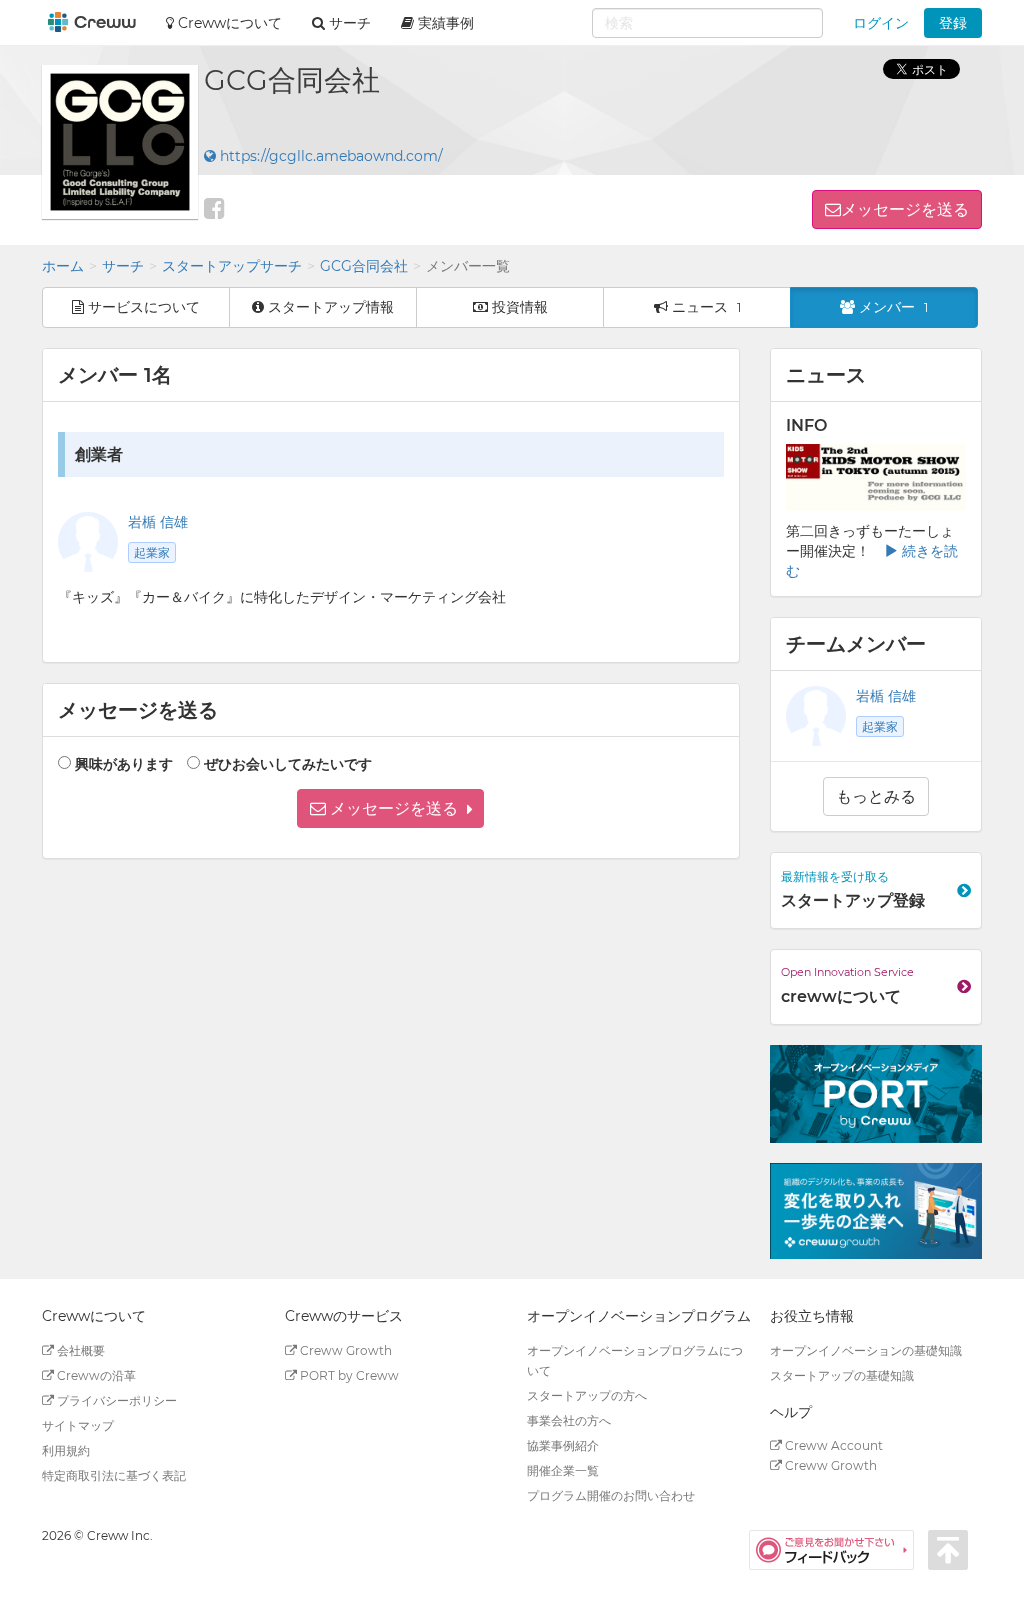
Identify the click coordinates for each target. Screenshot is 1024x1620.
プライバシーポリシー (115, 1400)
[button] (390, 808)
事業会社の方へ (569, 1420)
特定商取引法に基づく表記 (114, 1475)
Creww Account (832, 1445)
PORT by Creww (348, 1375)
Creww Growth (344, 1350)
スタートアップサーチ (232, 266)
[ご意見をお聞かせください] (838, 1549)
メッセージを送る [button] (905, 209)
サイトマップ (78, 1425)
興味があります (124, 764)
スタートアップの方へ (587, 1395)
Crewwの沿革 (95, 1375)
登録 (953, 23)
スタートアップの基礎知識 (842, 1375)
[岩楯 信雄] (816, 716)
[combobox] (707, 23)
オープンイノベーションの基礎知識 (866, 1350)
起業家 (152, 552)
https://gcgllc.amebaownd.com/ (329, 156)
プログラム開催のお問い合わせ (611, 1495)
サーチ (123, 266)
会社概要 (79, 1350)
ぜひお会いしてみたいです (288, 764)
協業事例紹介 (563, 1445)
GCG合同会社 (364, 266)
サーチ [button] (348, 23)
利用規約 (66, 1450)
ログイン (881, 23)
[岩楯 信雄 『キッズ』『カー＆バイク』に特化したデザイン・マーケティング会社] (88, 542)
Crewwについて (228, 23)
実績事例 (444, 23)
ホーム (63, 266)
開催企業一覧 (563, 1470)
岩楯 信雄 (158, 522)
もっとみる (876, 796)
